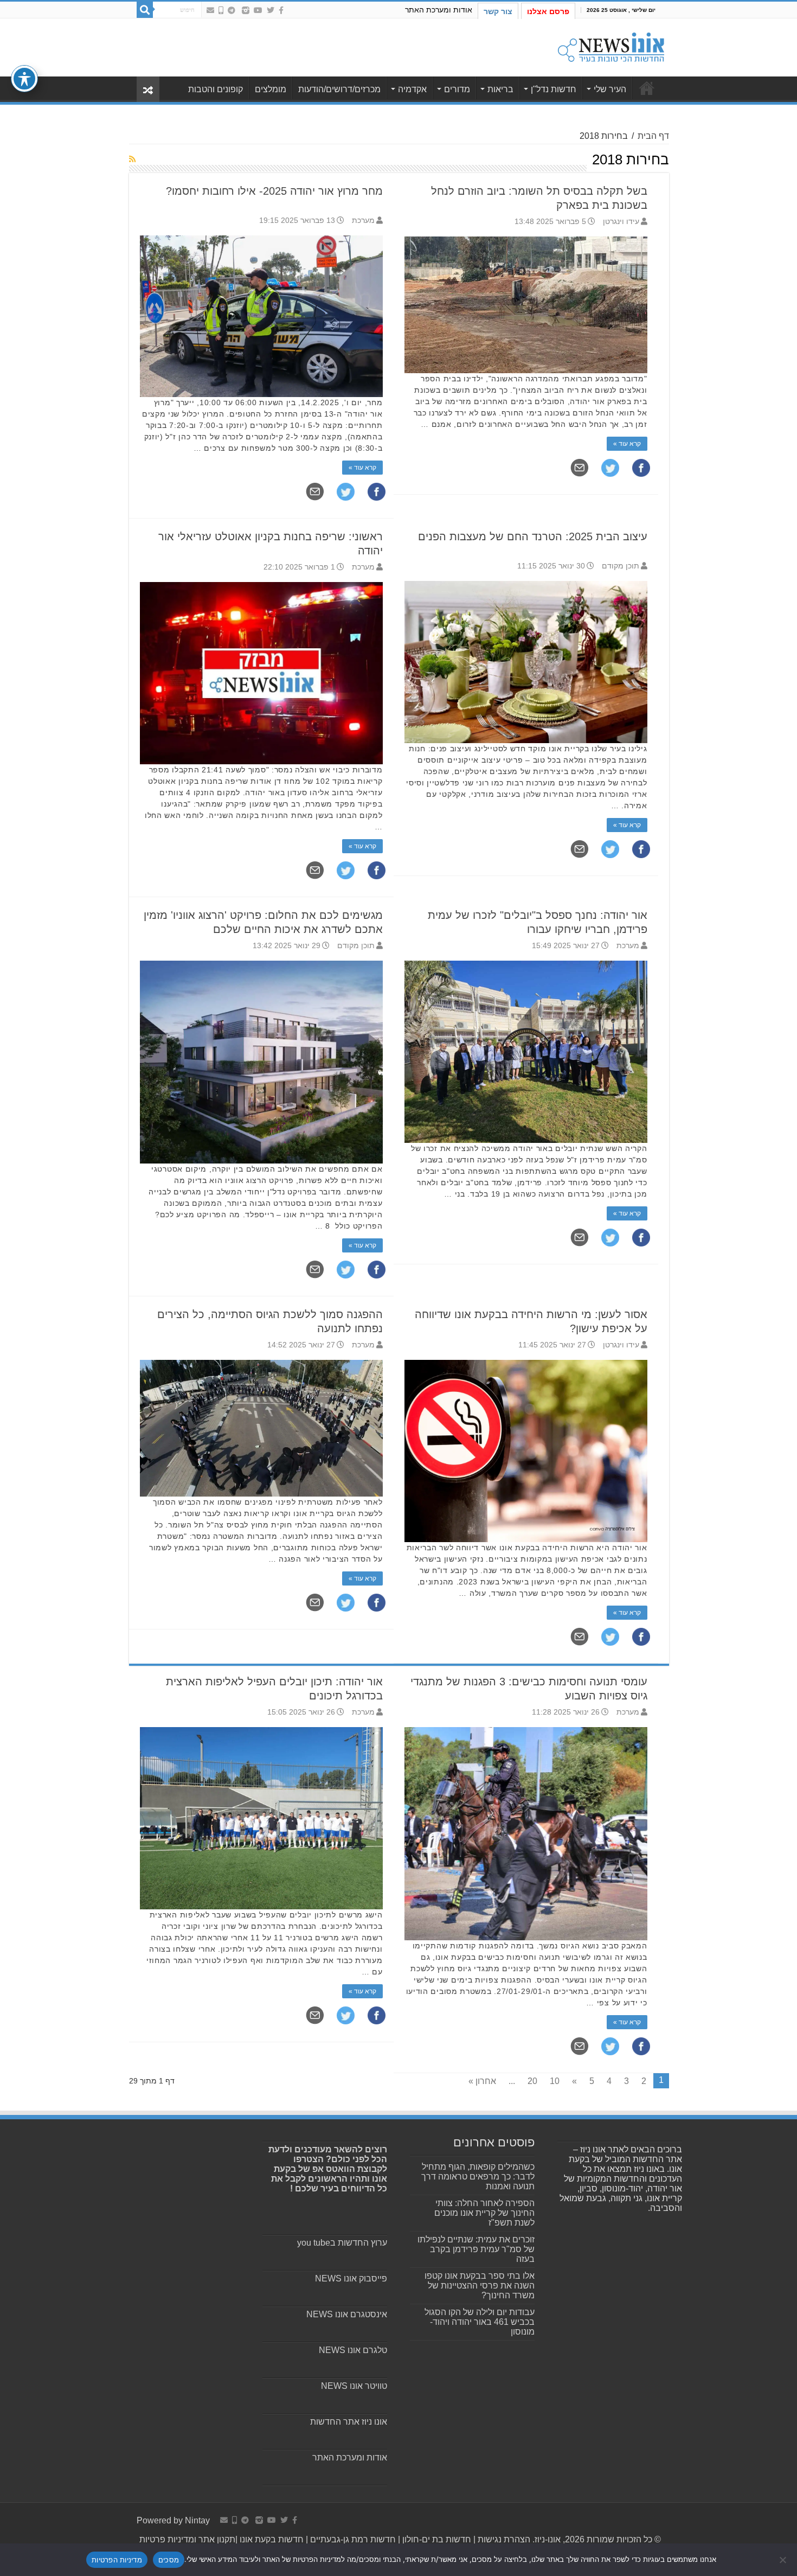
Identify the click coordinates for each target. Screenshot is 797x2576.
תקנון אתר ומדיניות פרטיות (187, 2539)
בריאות (500, 89)
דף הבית (653, 136)
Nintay (197, 2520)
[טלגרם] (232, 10)
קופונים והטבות (216, 89)
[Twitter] (271, 10)
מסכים (169, 2560)
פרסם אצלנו (548, 11)
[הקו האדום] (221, 10)
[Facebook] (281, 10)
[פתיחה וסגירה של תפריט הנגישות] (24, 79)
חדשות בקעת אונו (272, 2539)
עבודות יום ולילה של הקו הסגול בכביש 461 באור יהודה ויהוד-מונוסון (480, 2322)
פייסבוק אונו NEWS (351, 2278)
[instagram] (246, 10)
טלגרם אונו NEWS (353, 2350)
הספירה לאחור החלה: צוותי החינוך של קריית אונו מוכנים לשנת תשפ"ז (484, 2213)
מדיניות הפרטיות (117, 2560)
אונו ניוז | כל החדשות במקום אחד (647, 88)
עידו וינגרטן (621, 222)
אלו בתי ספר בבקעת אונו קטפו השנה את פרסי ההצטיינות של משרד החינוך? (480, 2286)
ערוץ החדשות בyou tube (342, 2243)
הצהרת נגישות (503, 2539)
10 (555, 2081)
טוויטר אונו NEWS (354, 2386)
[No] (783, 2560)
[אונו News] (611, 46)
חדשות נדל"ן (554, 89)
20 (532, 2081)
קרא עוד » (362, 468)
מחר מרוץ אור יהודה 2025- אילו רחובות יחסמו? (274, 191)
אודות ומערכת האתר (439, 10)
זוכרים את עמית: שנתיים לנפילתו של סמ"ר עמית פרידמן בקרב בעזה (476, 2249)
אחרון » (482, 2081)
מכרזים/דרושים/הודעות (339, 89)
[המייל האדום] (210, 10)
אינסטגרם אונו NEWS (347, 2314)
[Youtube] (258, 10)
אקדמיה (412, 89)
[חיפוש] (145, 10)
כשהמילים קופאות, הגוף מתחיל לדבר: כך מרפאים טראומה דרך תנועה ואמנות (478, 2177)
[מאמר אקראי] (148, 89)
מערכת (363, 220)
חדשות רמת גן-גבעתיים (352, 2539)
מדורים (457, 89)
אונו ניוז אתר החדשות (349, 2422)
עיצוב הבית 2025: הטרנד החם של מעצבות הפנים (533, 536)
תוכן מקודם (621, 566)
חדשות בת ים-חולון (436, 2539)
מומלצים (271, 89)
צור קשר (498, 11)
